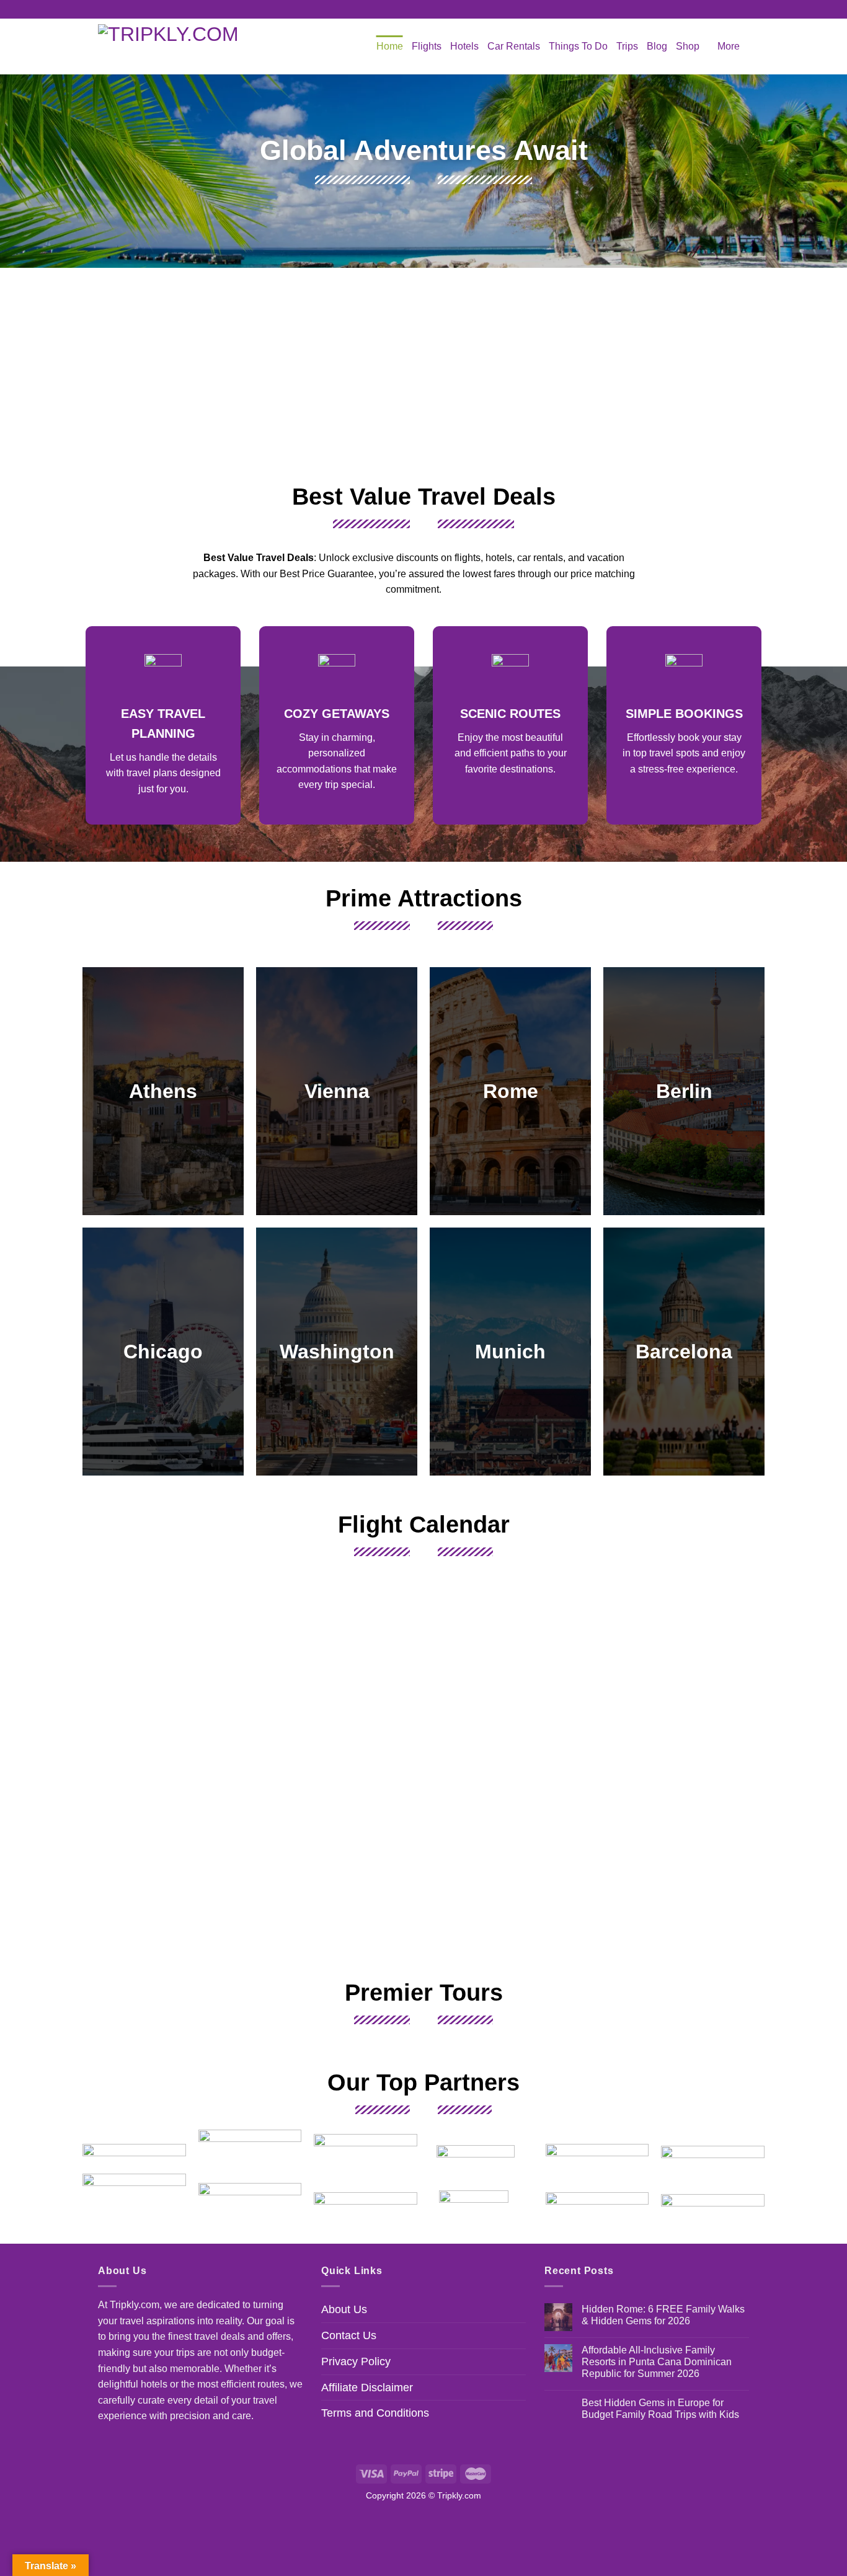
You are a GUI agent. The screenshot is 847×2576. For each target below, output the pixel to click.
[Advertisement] (423, 373)
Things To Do (578, 46)
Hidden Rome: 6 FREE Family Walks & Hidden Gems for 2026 (663, 2315)
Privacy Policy (356, 2361)
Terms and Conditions (375, 2413)
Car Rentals (514, 46)
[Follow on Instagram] (423, 9)
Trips (627, 46)
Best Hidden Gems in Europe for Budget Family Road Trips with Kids (660, 2409)
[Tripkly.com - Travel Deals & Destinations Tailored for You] (175, 46)
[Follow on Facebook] (412, 9)
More (729, 46)
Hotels (464, 46)
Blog (657, 46)
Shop (688, 46)
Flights (427, 46)
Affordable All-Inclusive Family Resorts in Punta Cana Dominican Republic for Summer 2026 (657, 2362)
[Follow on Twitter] (435, 9)
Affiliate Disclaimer (367, 2388)
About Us (344, 2309)
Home (390, 46)
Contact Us (349, 2335)
